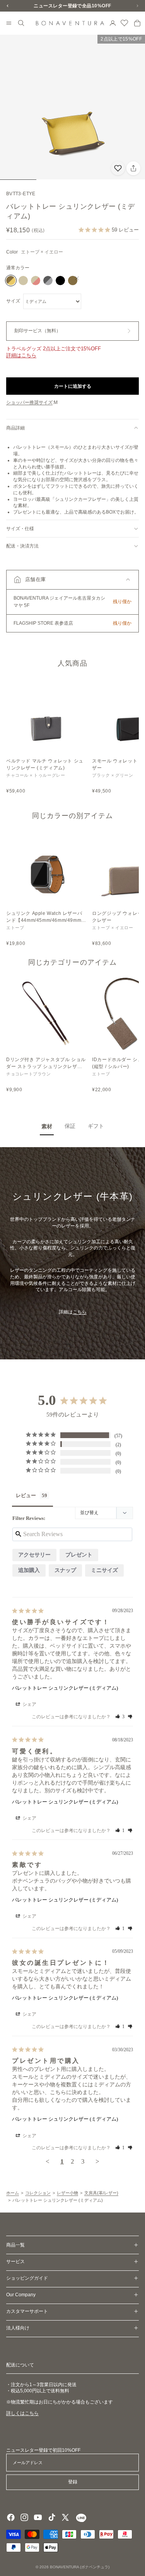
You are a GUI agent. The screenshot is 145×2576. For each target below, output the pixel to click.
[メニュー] (9, 24)
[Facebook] (11, 2517)
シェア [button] (29, 1704)
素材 (47, 1126)
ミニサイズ (104, 1570)
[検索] (21, 23)
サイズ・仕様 (20, 529)
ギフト (96, 1126)
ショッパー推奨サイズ (29, 402)
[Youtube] (38, 2517)
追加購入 (29, 1570)
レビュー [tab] (26, 1495)
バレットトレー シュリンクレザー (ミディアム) (65, 1688)
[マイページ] (113, 23)
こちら (80, 1312)
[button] (72, 580)
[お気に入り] (125, 23)
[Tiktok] (52, 2517)
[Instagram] (24, 2517)
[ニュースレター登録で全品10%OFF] (72, 6)
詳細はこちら (21, 355)
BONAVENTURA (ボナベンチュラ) (80, 2567)
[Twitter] (65, 2517)
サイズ (13, 301)
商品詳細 (15, 428)
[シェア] (133, 168)
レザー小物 (67, 2193)
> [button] (97, 2161)
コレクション (38, 2193)
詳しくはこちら (22, 2413)
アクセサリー (34, 1555)
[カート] (137, 23)
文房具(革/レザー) (101, 2193)
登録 (73, 2482)
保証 (70, 1126)
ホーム (13, 2193)
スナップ (65, 1570)
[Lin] (80, 2517)
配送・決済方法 (22, 546)
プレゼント (79, 1555)
